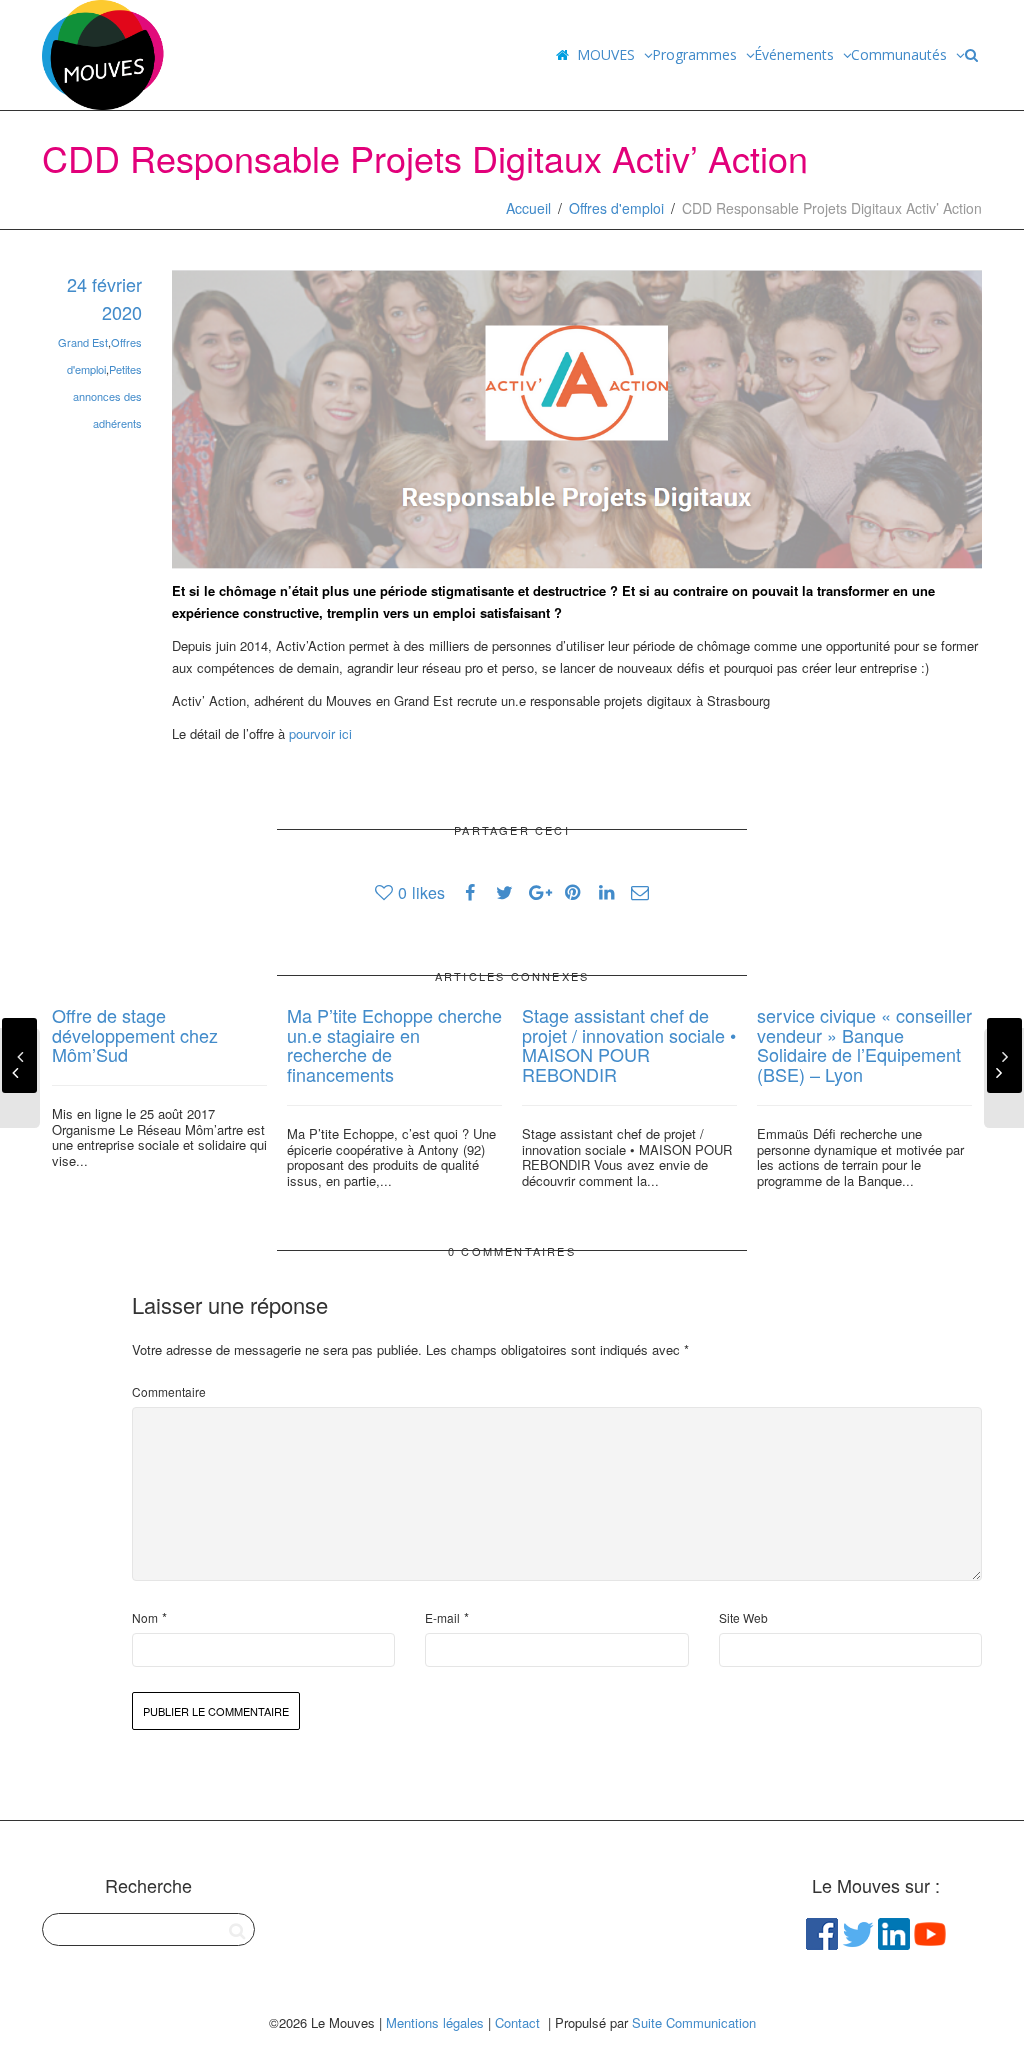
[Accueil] (562, 55)
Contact (517, 2022)
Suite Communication (694, 2022)
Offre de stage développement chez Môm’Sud (135, 1035)
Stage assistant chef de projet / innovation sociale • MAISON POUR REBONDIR (629, 1044)
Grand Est (83, 342)
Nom (145, 1617)
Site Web (743, 1617)
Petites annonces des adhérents (107, 396)
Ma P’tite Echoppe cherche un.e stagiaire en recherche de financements (394, 1044)
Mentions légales (435, 2022)
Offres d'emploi (616, 208)
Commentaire (169, 1391)
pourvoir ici (322, 733)
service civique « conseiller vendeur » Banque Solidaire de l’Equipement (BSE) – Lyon (864, 1044)
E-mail (442, 1617)
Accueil (528, 208)
